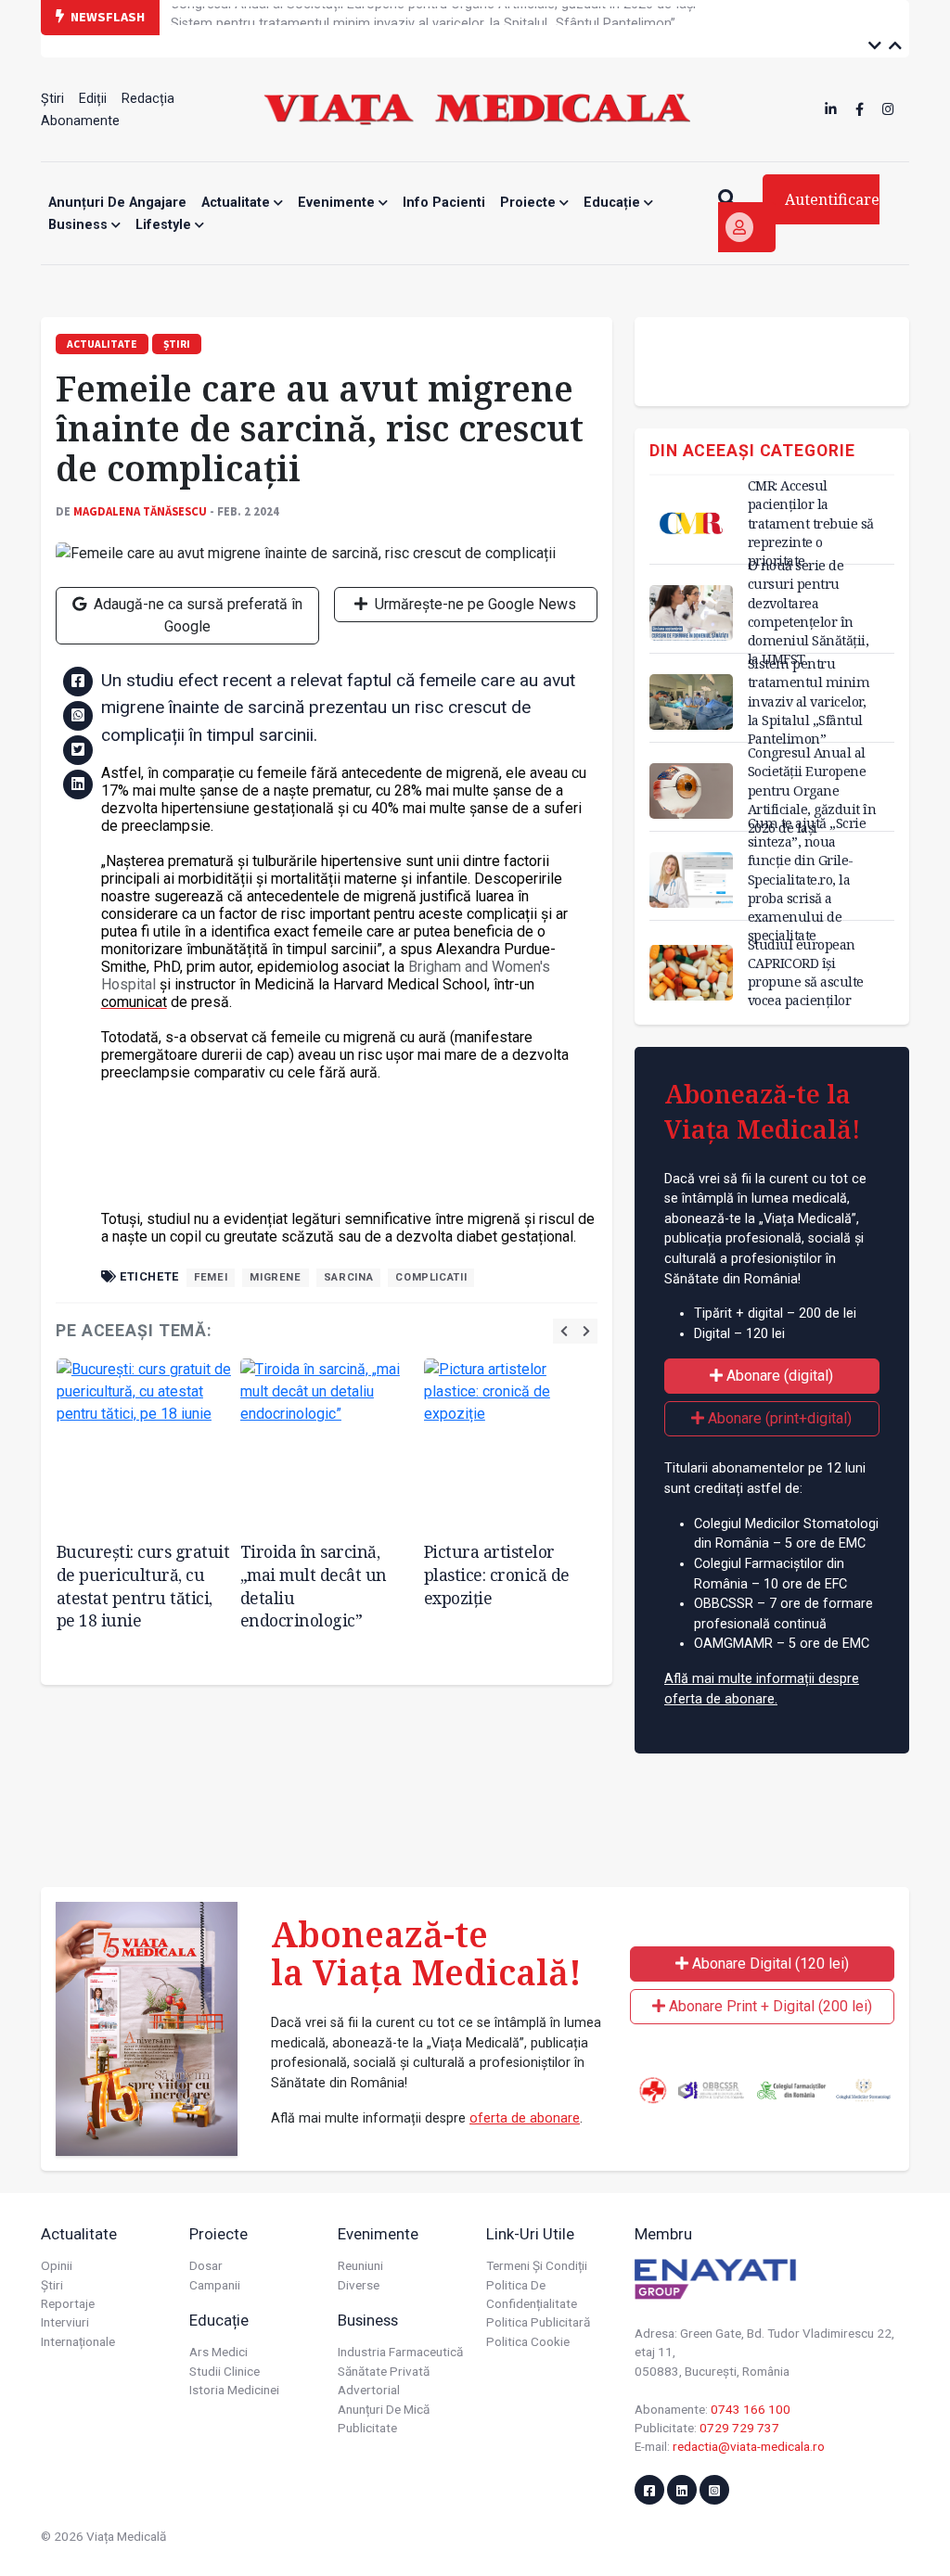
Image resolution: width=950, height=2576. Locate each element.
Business (80, 225)
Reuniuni (360, 2265)
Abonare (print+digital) (778, 1418)
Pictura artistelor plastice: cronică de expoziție (497, 1574)
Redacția (148, 99)
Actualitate (237, 203)
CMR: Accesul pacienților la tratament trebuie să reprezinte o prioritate (811, 523)
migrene (275, 1277)
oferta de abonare (525, 2118)
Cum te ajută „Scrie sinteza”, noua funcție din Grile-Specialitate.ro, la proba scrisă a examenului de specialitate (807, 879)
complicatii (431, 1277)
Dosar (206, 2265)
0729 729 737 (739, 2428)
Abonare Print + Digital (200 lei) (769, 2006)
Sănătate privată (384, 2371)
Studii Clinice (225, 2371)
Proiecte (530, 203)
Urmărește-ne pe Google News (474, 604)
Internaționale (78, 2341)
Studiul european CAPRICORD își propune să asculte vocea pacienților (806, 972)
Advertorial (369, 2390)
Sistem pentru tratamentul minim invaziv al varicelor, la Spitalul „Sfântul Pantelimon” (423, 16)
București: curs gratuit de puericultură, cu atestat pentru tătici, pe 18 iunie (143, 1586)
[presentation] (564, 1331)
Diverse (359, 2285)
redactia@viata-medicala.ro (749, 2446)
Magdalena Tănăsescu (140, 511)
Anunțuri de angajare (117, 203)
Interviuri (65, 2322)
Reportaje (68, 2303)
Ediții (93, 99)
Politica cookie (528, 2341)
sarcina (348, 1277)
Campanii (215, 2285)
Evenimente (338, 203)
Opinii (57, 2265)
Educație (614, 203)
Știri (52, 99)
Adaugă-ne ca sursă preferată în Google (196, 615)
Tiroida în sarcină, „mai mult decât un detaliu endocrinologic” (314, 1586)
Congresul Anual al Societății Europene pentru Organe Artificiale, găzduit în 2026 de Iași (812, 790)
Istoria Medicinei (234, 2390)
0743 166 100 (751, 2409)
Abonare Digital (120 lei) (769, 1964)
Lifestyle (165, 225)
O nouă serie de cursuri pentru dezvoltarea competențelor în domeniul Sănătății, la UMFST (809, 612)
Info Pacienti (444, 203)
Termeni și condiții (537, 2265)
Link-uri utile (530, 2234)
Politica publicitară (538, 2322)
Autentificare (832, 199)
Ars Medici (218, 2352)
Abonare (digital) (778, 1376)
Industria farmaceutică (400, 2352)
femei (211, 1277)
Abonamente (80, 121)
